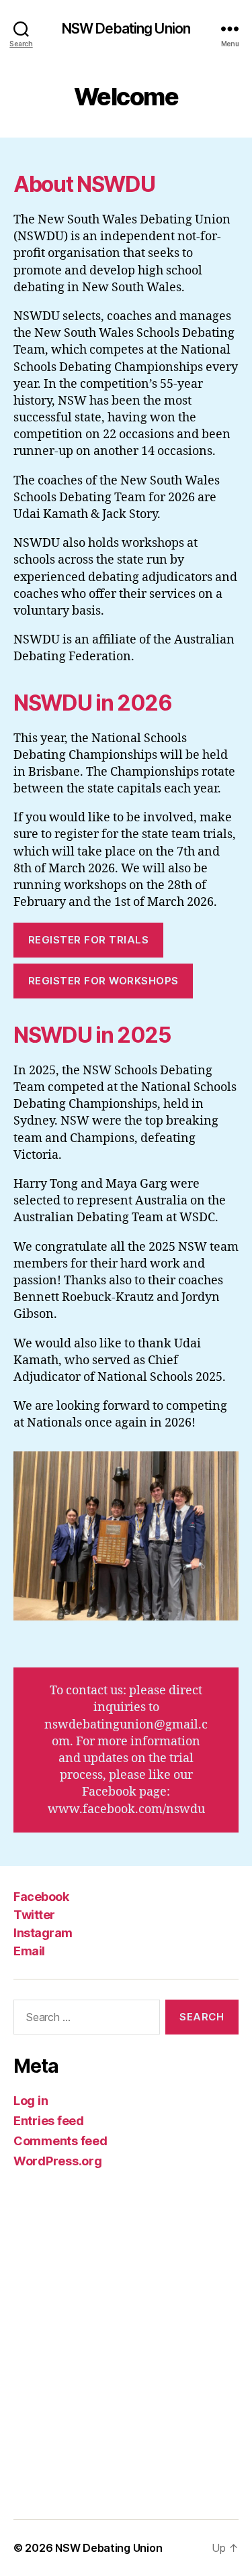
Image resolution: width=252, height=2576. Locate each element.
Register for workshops (103, 981)
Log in (31, 2101)
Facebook (41, 1897)
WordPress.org (58, 2161)
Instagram (43, 1933)
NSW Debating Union (126, 29)
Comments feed (60, 2141)
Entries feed (49, 2121)
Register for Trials (89, 940)
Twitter (34, 1915)
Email (29, 1951)
